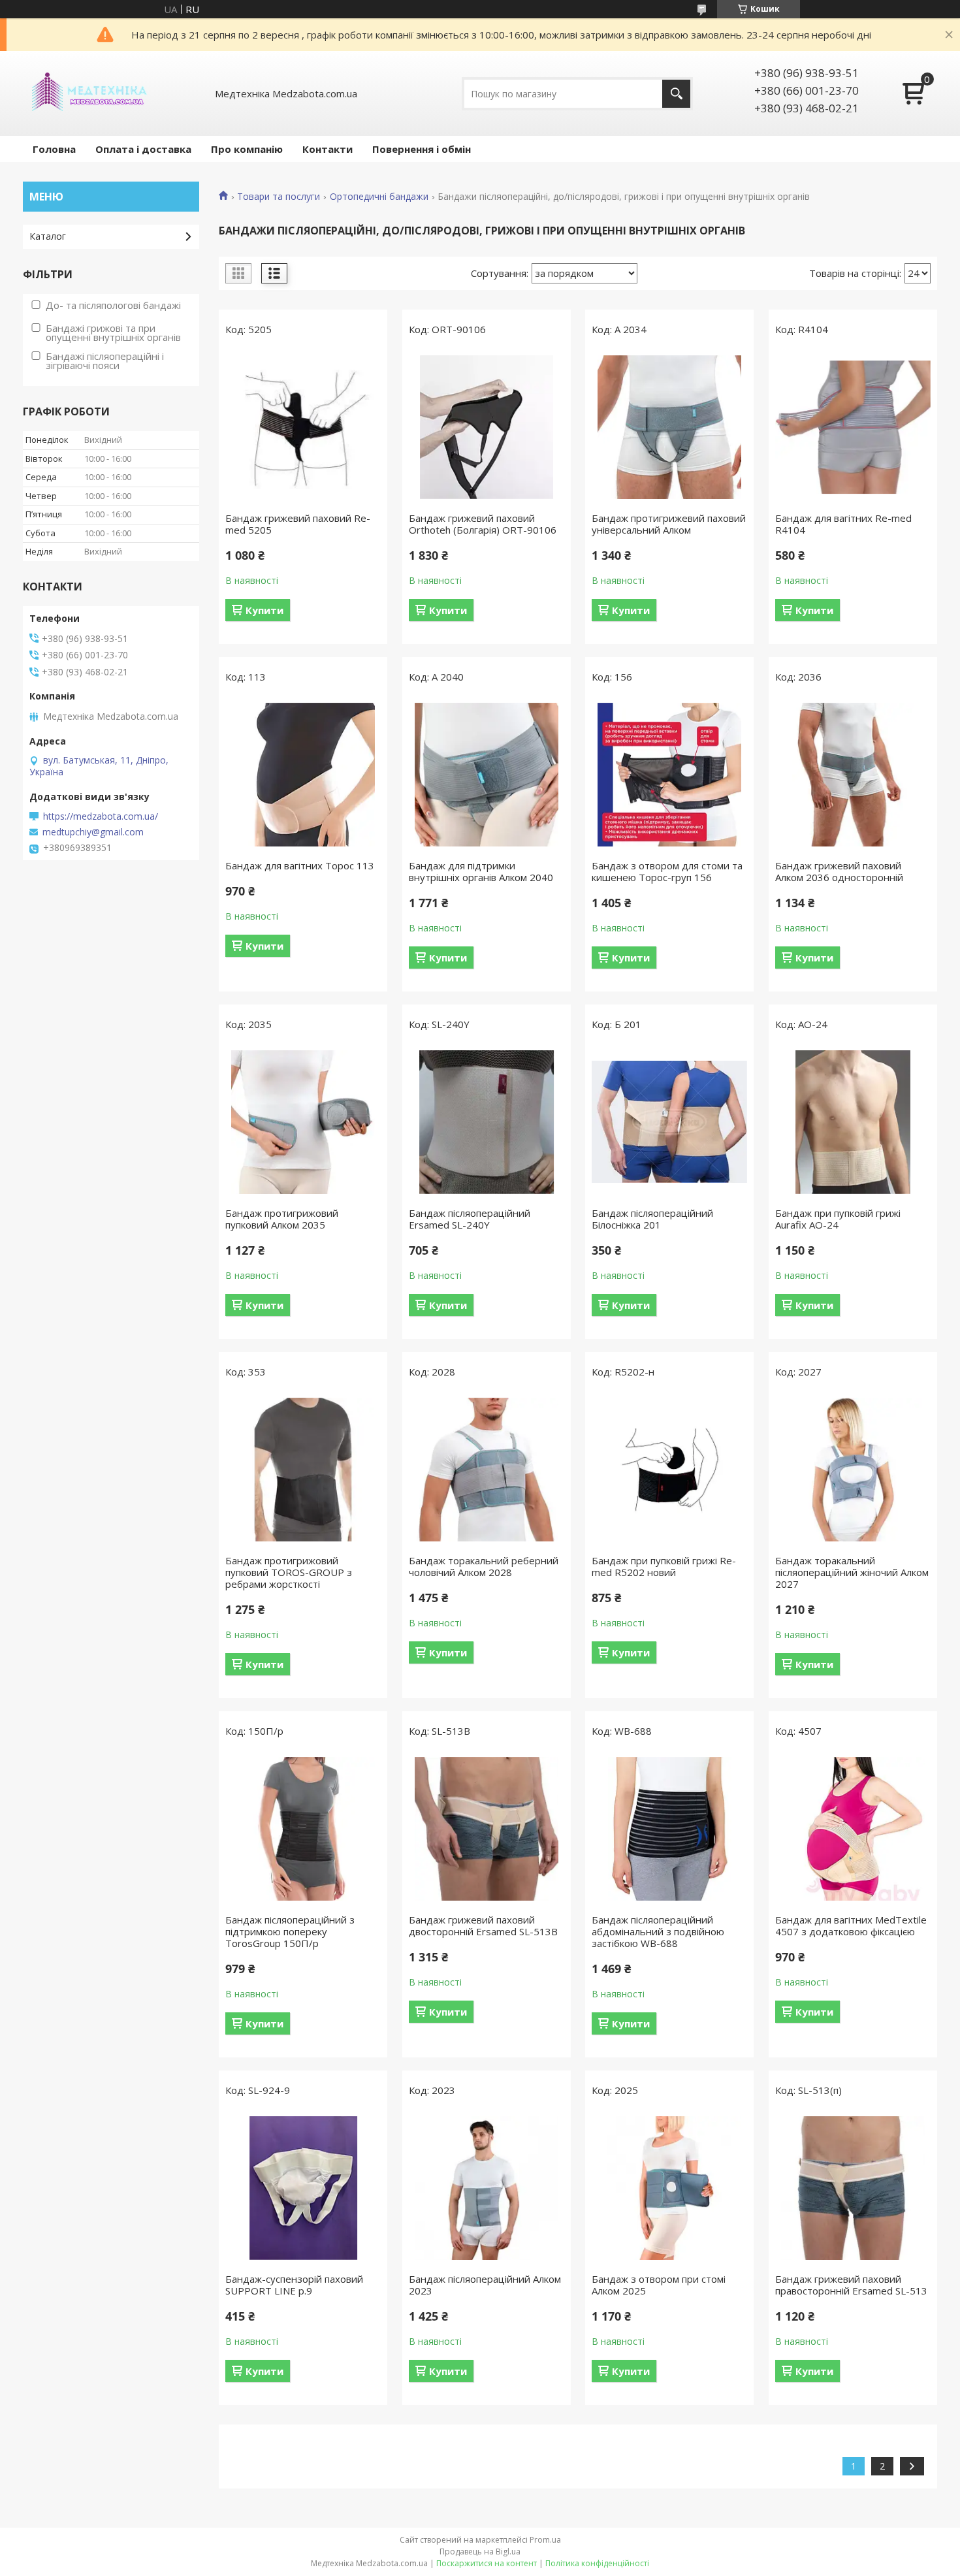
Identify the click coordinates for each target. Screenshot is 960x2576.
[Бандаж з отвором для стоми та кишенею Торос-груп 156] (669, 775)
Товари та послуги (279, 197)
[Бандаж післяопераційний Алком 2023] (487, 2188)
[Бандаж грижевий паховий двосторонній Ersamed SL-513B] (487, 1829)
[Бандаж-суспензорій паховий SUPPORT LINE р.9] (303, 2188)
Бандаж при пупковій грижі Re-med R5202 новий (664, 1566)
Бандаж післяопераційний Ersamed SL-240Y (470, 1219)
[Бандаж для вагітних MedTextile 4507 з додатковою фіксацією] (853, 1829)
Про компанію (247, 149)
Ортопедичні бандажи (379, 197)
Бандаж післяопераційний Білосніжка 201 (652, 1219)
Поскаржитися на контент (487, 2563)
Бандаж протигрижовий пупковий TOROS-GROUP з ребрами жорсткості (289, 1572)
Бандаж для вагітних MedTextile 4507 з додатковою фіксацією (851, 1925)
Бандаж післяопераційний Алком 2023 (485, 2285)
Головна (54, 149)
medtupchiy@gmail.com (93, 832)
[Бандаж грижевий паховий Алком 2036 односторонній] (853, 775)
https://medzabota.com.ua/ (101, 816)
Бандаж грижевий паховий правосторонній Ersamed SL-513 (851, 2285)
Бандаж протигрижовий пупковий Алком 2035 (282, 1219)
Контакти (328, 149)
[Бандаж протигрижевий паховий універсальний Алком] (669, 427)
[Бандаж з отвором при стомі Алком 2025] (669, 2188)
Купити (264, 610)
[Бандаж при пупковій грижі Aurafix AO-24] (853, 1122)
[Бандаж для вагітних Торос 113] (303, 775)
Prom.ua (545, 2540)
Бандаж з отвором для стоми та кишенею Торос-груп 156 (667, 871)
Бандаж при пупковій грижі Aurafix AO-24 (838, 1219)
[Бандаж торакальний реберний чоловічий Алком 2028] (487, 1470)
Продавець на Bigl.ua (480, 2552)
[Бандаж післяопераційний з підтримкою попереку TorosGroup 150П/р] (303, 1829)
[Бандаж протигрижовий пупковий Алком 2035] (303, 1122)
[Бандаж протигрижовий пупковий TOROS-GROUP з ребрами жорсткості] (303, 1470)
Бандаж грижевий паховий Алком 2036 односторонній (839, 871)
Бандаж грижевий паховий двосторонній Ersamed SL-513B (483, 1925)
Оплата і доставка (143, 149)
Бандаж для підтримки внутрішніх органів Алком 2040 (481, 871)
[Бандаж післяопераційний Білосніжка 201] (669, 1122)
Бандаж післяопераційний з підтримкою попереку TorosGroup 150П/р (290, 1931)
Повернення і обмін (422, 149)
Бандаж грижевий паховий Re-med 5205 (298, 524)
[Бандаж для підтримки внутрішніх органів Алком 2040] (487, 775)
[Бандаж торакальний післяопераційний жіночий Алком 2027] (853, 1470)
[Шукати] (676, 94)
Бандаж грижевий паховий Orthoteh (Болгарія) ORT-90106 (483, 524)
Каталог (48, 236)
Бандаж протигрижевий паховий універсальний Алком (669, 524)
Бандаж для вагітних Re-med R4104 (843, 524)
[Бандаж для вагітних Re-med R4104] (853, 427)
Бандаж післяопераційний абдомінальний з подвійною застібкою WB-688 (658, 1931)
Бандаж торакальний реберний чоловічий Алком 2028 (484, 1566)
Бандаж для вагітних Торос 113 (300, 865)
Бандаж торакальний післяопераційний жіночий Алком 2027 (852, 1572)
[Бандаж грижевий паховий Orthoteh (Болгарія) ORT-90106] (487, 427)
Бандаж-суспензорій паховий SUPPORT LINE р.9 (294, 2285)
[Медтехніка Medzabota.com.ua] (88, 93)
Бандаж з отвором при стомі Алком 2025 (659, 2285)
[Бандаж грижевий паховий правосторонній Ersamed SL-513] (853, 2188)
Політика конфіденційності (597, 2563)
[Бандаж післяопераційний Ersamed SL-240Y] (487, 1122)
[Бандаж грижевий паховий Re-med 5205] (303, 427)
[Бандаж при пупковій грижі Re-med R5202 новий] (669, 1470)
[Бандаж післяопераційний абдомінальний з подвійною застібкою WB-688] (669, 1829)
